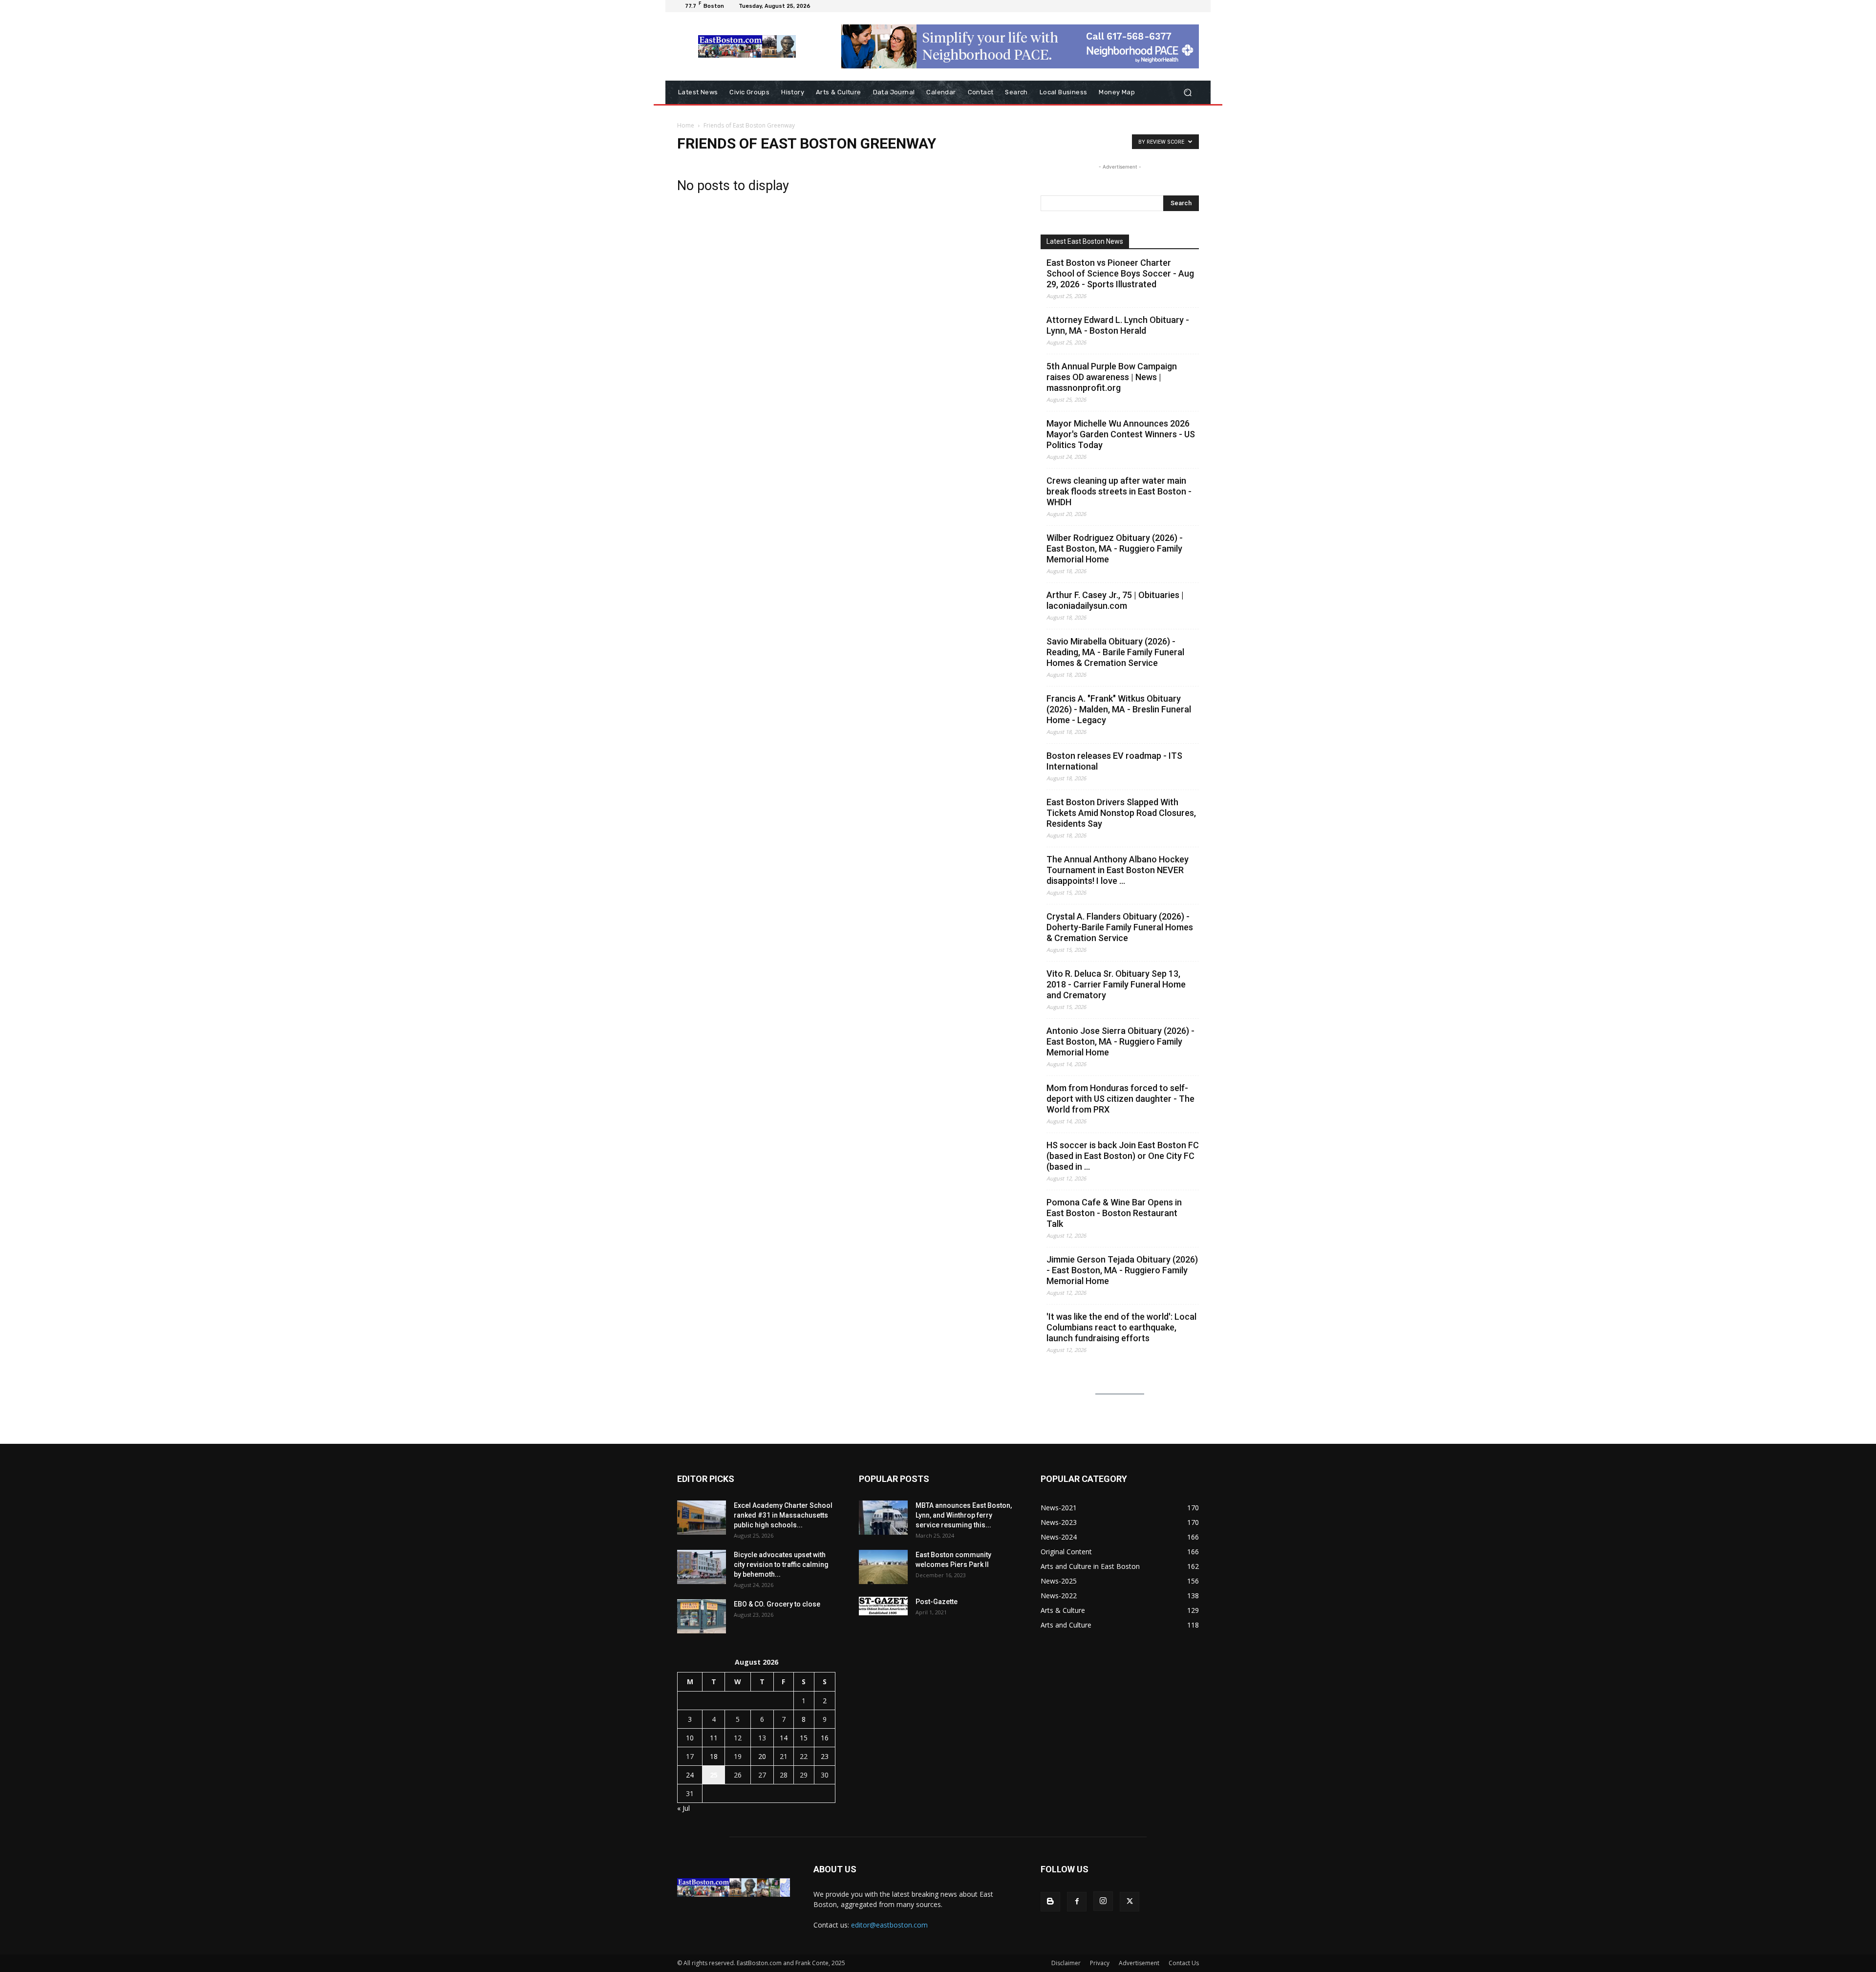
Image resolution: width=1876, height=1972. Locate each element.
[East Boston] (747, 46)
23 (825, 1756)
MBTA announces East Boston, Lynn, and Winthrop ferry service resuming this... (964, 1515)
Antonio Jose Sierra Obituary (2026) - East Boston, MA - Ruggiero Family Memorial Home (1120, 1041)
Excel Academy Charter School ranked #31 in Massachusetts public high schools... (783, 1515)
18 (714, 1756)
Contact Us (1184, 1963)
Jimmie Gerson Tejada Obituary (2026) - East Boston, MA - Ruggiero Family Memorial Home (1122, 1270)
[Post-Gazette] (883, 1606)
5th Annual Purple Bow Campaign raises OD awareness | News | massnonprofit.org (1112, 377)
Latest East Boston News (1085, 241)
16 (825, 1738)
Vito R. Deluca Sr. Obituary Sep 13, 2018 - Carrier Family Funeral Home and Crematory (1116, 984)
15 (804, 1738)
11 (714, 1738)
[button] (1187, 93)
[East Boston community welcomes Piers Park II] (883, 1567)
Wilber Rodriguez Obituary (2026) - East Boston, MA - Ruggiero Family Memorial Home (1115, 548)
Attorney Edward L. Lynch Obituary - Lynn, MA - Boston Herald (1118, 325)
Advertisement (1139, 1963)
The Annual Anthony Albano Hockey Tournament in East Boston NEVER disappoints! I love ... (1118, 870)
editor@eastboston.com (889, 1925)
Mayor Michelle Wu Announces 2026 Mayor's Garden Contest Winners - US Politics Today (1121, 434)
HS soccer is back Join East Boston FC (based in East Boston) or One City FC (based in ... (1123, 1156)
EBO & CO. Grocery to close (777, 1604)
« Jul (683, 1808)
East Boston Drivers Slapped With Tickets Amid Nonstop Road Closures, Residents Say (1121, 813)
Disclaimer (1066, 1963)
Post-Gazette (937, 1602)
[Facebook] (1077, 1902)
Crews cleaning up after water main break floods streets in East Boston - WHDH (1119, 491)
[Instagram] (1103, 1901)
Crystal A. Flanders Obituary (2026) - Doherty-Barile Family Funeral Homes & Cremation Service (1120, 927)
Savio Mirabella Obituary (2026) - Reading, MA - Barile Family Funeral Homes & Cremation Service (1115, 652)
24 (690, 1775)
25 (714, 1775)
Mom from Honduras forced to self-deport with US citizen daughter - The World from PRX (1120, 1099)
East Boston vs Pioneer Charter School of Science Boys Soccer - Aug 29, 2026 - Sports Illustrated (1120, 273)
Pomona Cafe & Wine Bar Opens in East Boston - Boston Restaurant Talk (1114, 1213)
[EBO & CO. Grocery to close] (702, 1616)
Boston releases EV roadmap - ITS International (1114, 761)
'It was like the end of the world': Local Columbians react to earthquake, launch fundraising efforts (1121, 1327)
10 (690, 1738)
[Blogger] (1050, 1902)
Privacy (1100, 1963)
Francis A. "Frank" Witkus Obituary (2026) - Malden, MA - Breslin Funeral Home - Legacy (1119, 709)
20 (762, 1756)
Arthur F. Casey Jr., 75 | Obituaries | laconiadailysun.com (1115, 600)
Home (686, 125)
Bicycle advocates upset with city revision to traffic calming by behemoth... (781, 1565)
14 (784, 1738)
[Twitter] (1130, 1902)
